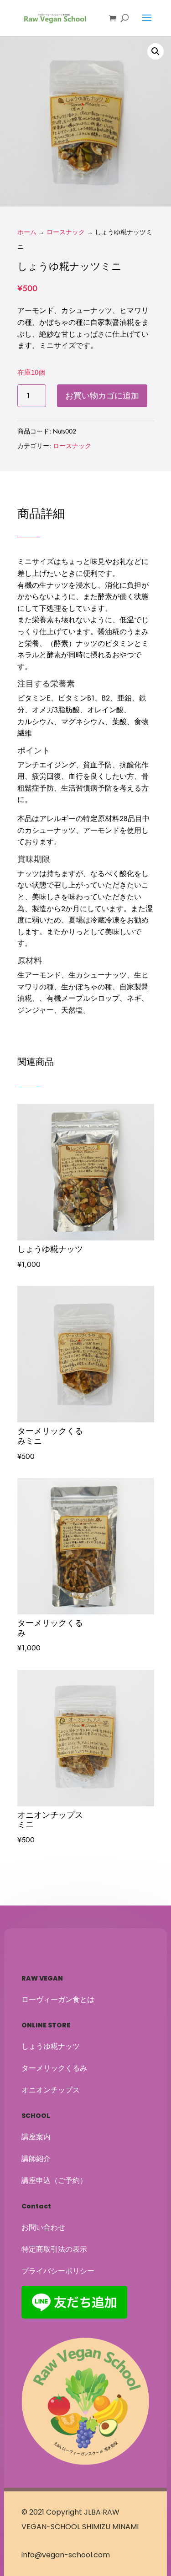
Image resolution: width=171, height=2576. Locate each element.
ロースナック (66, 232)
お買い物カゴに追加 (102, 396)
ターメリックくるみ (54, 2068)
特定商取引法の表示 (54, 2249)
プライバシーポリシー (58, 2271)
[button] (155, 51)
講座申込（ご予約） (54, 2180)
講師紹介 (36, 2159)
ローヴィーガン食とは (58, 1999)
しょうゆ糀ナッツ (51, 2046)
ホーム (27, 232)
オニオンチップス (51, 2090)
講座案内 (36, 2137)
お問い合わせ (43, 2227)
